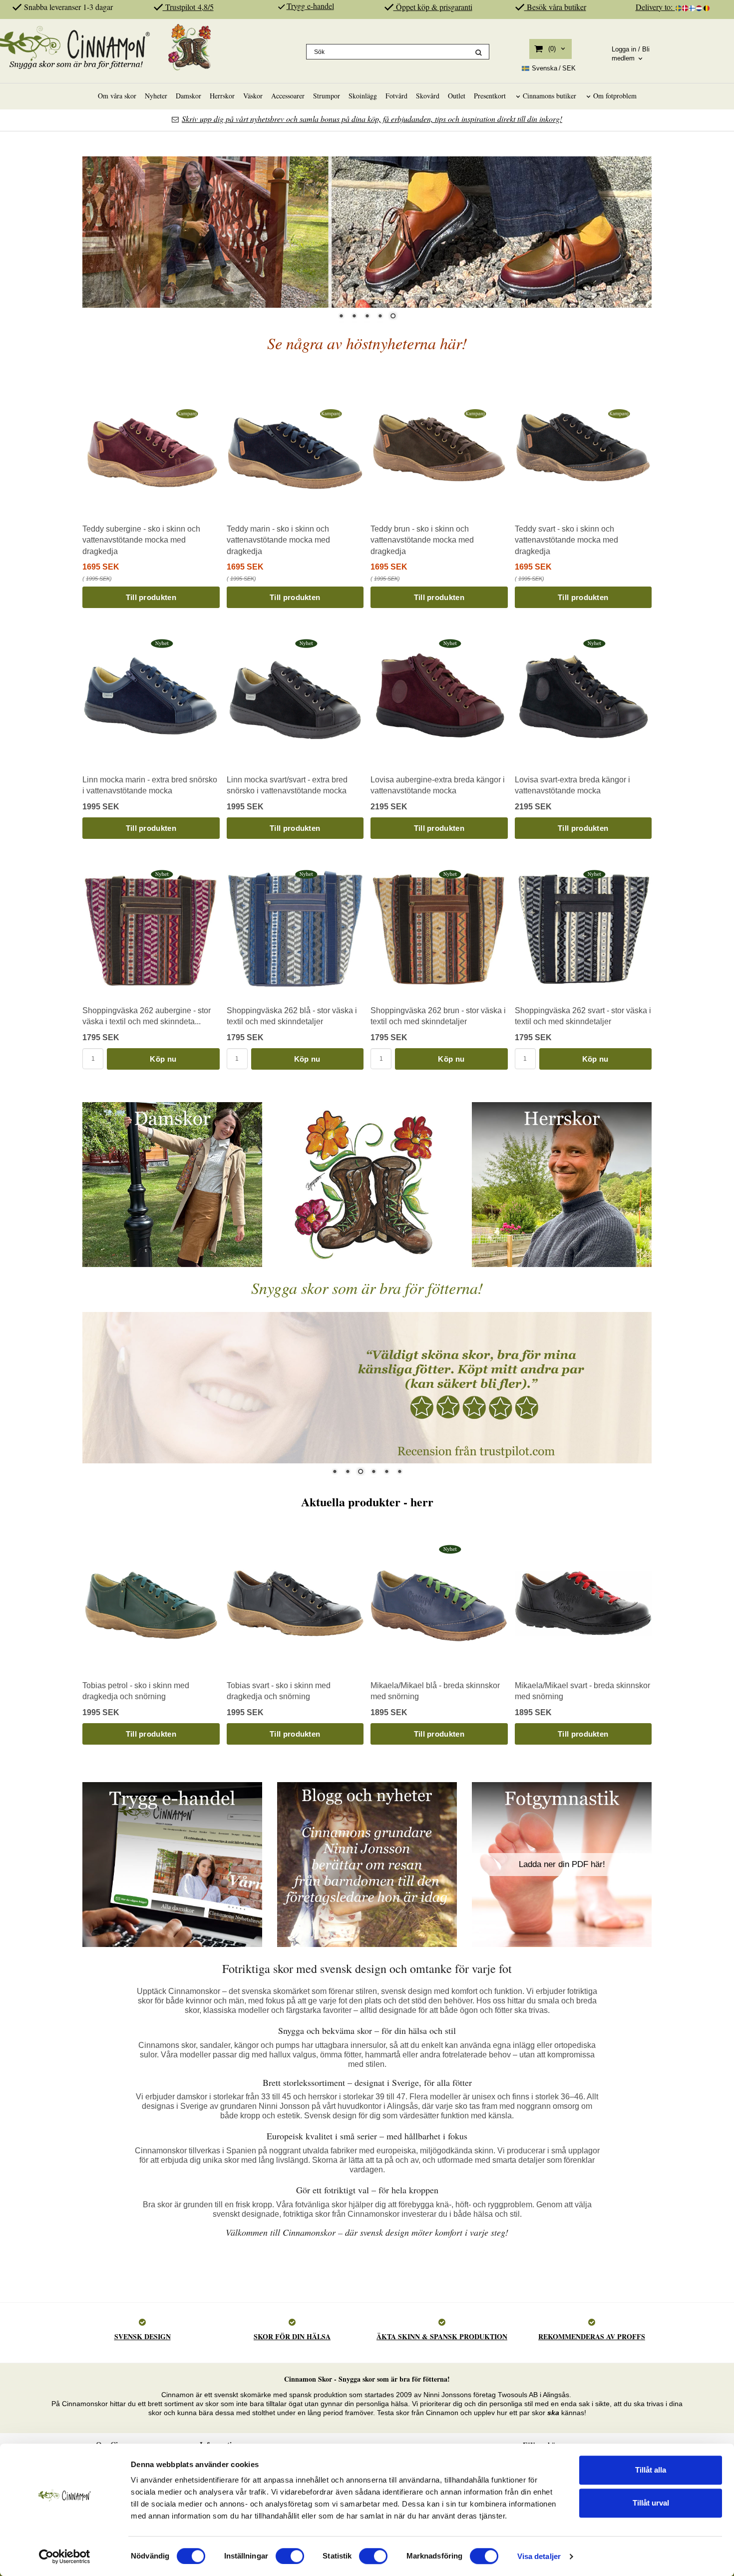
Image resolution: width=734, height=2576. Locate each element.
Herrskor (222, 96)
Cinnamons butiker (550, 96)
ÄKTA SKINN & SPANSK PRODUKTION (442, 2336)
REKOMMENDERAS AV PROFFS (592, 2336)
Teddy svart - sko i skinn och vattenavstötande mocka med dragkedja (566, 540)
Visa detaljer (539, 2556)
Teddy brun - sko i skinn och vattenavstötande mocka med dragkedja (422, 540)
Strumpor (327, 96)
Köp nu (163, 1059)
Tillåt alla (651, 2470)
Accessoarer (288, 96)
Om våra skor (117, 96)
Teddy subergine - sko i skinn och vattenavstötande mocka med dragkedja (141, 540)
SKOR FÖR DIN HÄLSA (292, 2336)
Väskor (253, 96)
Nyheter (156, 96)
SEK (554, 68)
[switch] (290, 2556)
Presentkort (490, 96)
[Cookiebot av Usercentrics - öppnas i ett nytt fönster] (65, 2557)
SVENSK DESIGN (143, 2336)
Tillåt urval (651, 2503)
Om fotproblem (615, 96)
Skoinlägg (363, 96)
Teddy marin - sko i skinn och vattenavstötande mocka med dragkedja (278, 540)
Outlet (457, 96)
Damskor (188, 96)
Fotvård (396, 96)
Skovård (428, 96)
